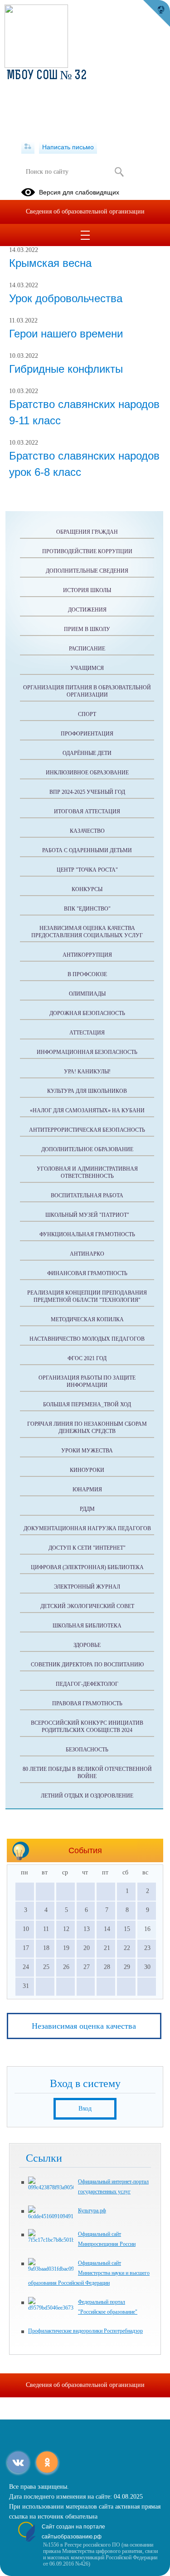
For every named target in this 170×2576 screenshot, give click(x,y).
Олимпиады (87, 994)
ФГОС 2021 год (87, 1358)
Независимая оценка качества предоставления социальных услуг (87, 932)
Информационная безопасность (87, 1052)
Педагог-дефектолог (87, 1684)
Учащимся (87, 668)
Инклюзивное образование (87, 773)
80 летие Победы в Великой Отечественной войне (87, 1773)
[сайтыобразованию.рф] (156, 14)
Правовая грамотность (87, 1703)
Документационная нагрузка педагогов (87, 1528)
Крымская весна (50, 263)
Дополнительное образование (87, 1149)
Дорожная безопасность (87, 1013)
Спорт (87, 714)
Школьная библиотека (87, 1626)
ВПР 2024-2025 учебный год (87, 792)
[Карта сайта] (28, 147)
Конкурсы (87, 889)
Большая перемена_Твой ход (87, 1404)
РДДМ (87, 1509)
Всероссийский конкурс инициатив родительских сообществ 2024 (87, 1727)
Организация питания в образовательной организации (87, 691)
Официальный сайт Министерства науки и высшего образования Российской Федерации (89, 2273)
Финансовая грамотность (87, 1273)
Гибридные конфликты (66, 369)
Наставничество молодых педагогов (87, 1339)
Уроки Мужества (87, 1451)
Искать (119, 172)
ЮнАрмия (87, 1490)
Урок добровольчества (66, 298)
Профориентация (87, 734)
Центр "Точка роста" (87, 870)
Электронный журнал (87, 1587)
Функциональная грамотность (87, 1234)
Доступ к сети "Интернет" (87, 1548)
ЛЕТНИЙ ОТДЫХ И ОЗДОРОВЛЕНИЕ (87, 1796)
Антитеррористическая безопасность (87, 1130)
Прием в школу (87, 629)
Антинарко (87, 1254)
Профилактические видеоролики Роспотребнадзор (85, 2331)
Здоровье (87, 1645)
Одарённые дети (87, 753)
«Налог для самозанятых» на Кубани (87, 1110)
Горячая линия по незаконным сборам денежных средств (87, 1428)
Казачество (87, 831)
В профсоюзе (87, 974)
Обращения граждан (87, 532)
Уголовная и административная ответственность (87, 1172)
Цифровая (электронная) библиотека (87, 1567)
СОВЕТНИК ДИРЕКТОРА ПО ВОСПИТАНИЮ (87, 1665)
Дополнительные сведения (87, 571)
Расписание (87, 649)
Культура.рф (92, 2211)
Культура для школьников (87, 1091)
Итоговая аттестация (87, 811)
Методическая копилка (87, 1319)
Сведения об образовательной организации (85, 211)
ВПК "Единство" (87, 909)
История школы (87, 590)
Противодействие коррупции (87, 551)
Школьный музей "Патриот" (87, 1215)
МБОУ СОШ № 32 (47, 76)
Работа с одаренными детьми (87, 850)
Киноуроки (87, 1470)
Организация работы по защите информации (87, 1381)
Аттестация (87, 1033)
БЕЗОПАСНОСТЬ (87, 1750)
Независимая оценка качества (84, 2026)
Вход (85, 2109)
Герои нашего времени (66, 334)
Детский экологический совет (87, 1606)
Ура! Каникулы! (87, 1072)
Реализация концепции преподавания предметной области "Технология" (87, 1296)
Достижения (87, 610)
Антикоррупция (87, 955)
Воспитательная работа (87, 1195)
